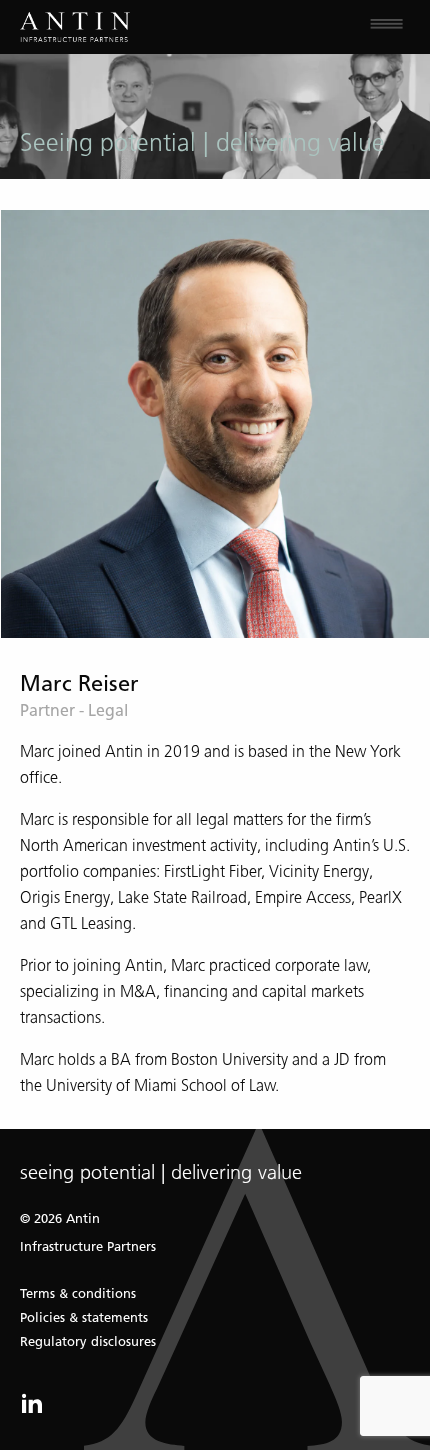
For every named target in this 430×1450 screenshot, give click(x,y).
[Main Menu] (322, 27)
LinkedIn (32, 1403)
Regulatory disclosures (88, 1341)
